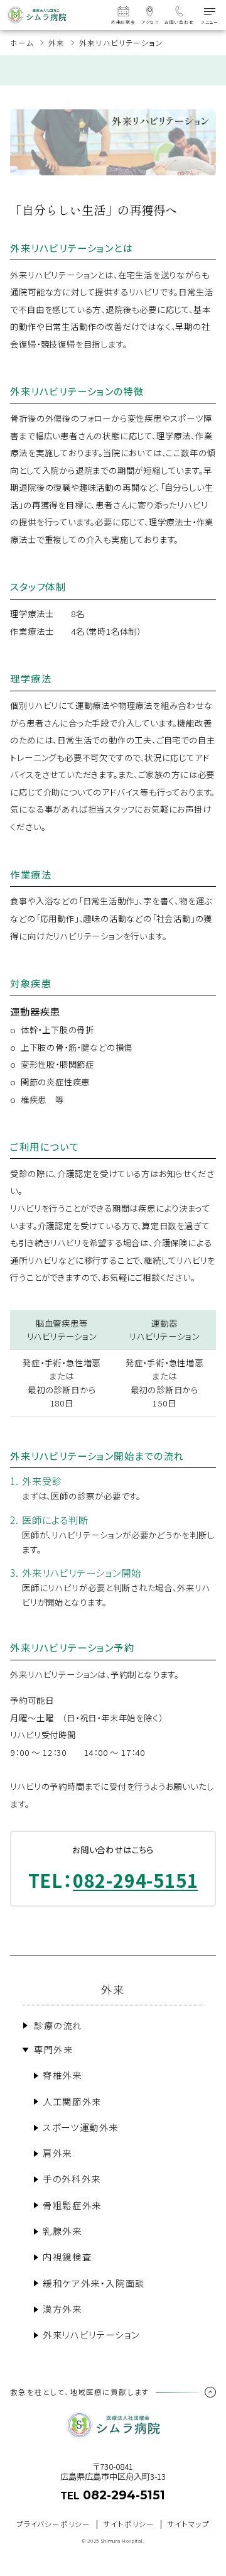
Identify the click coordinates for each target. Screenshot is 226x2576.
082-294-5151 (136, 1880)
